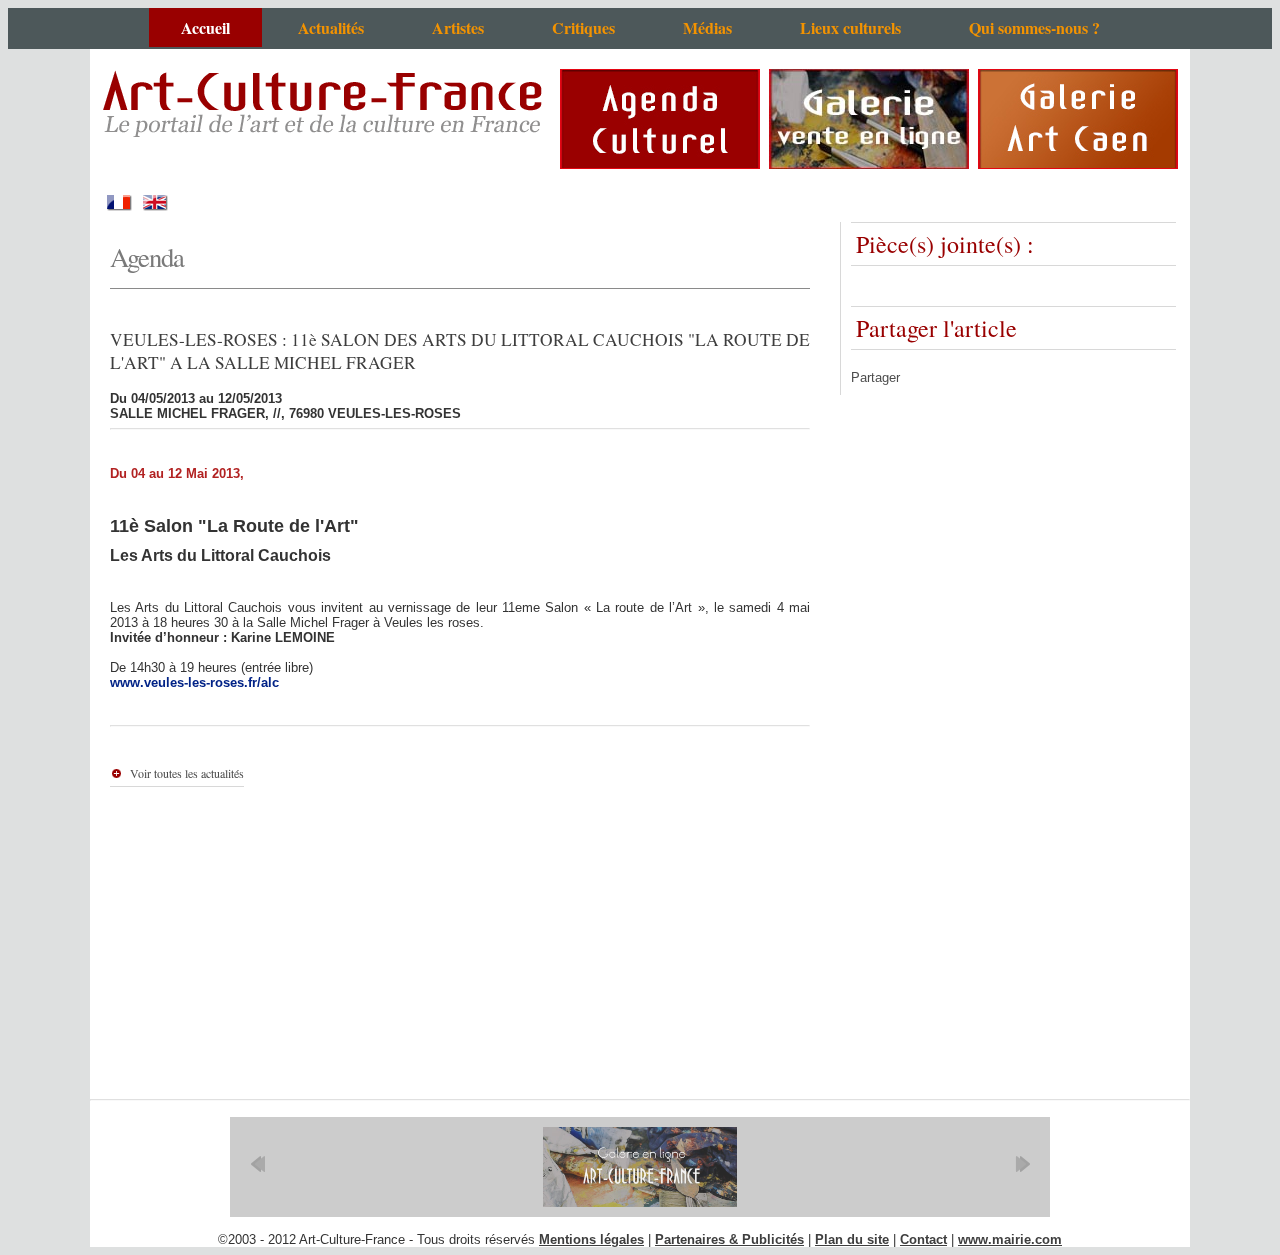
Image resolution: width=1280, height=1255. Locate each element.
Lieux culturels (850, 27)
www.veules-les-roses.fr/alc (194, 682)
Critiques (583, 27)
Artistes (458, 27)
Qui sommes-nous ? (1034, 27)
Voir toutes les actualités (187, 773)
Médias (707, 27)
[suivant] (1022, 1164)
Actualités (331, 27)
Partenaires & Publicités (729, 1239)
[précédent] (257, 1164)
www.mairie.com (1010, 1239)
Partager (875, 377)
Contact (923, 1239)
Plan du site (852, 1239)
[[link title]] (640, 1167)
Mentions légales (591, 1239)
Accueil (205, 27)
